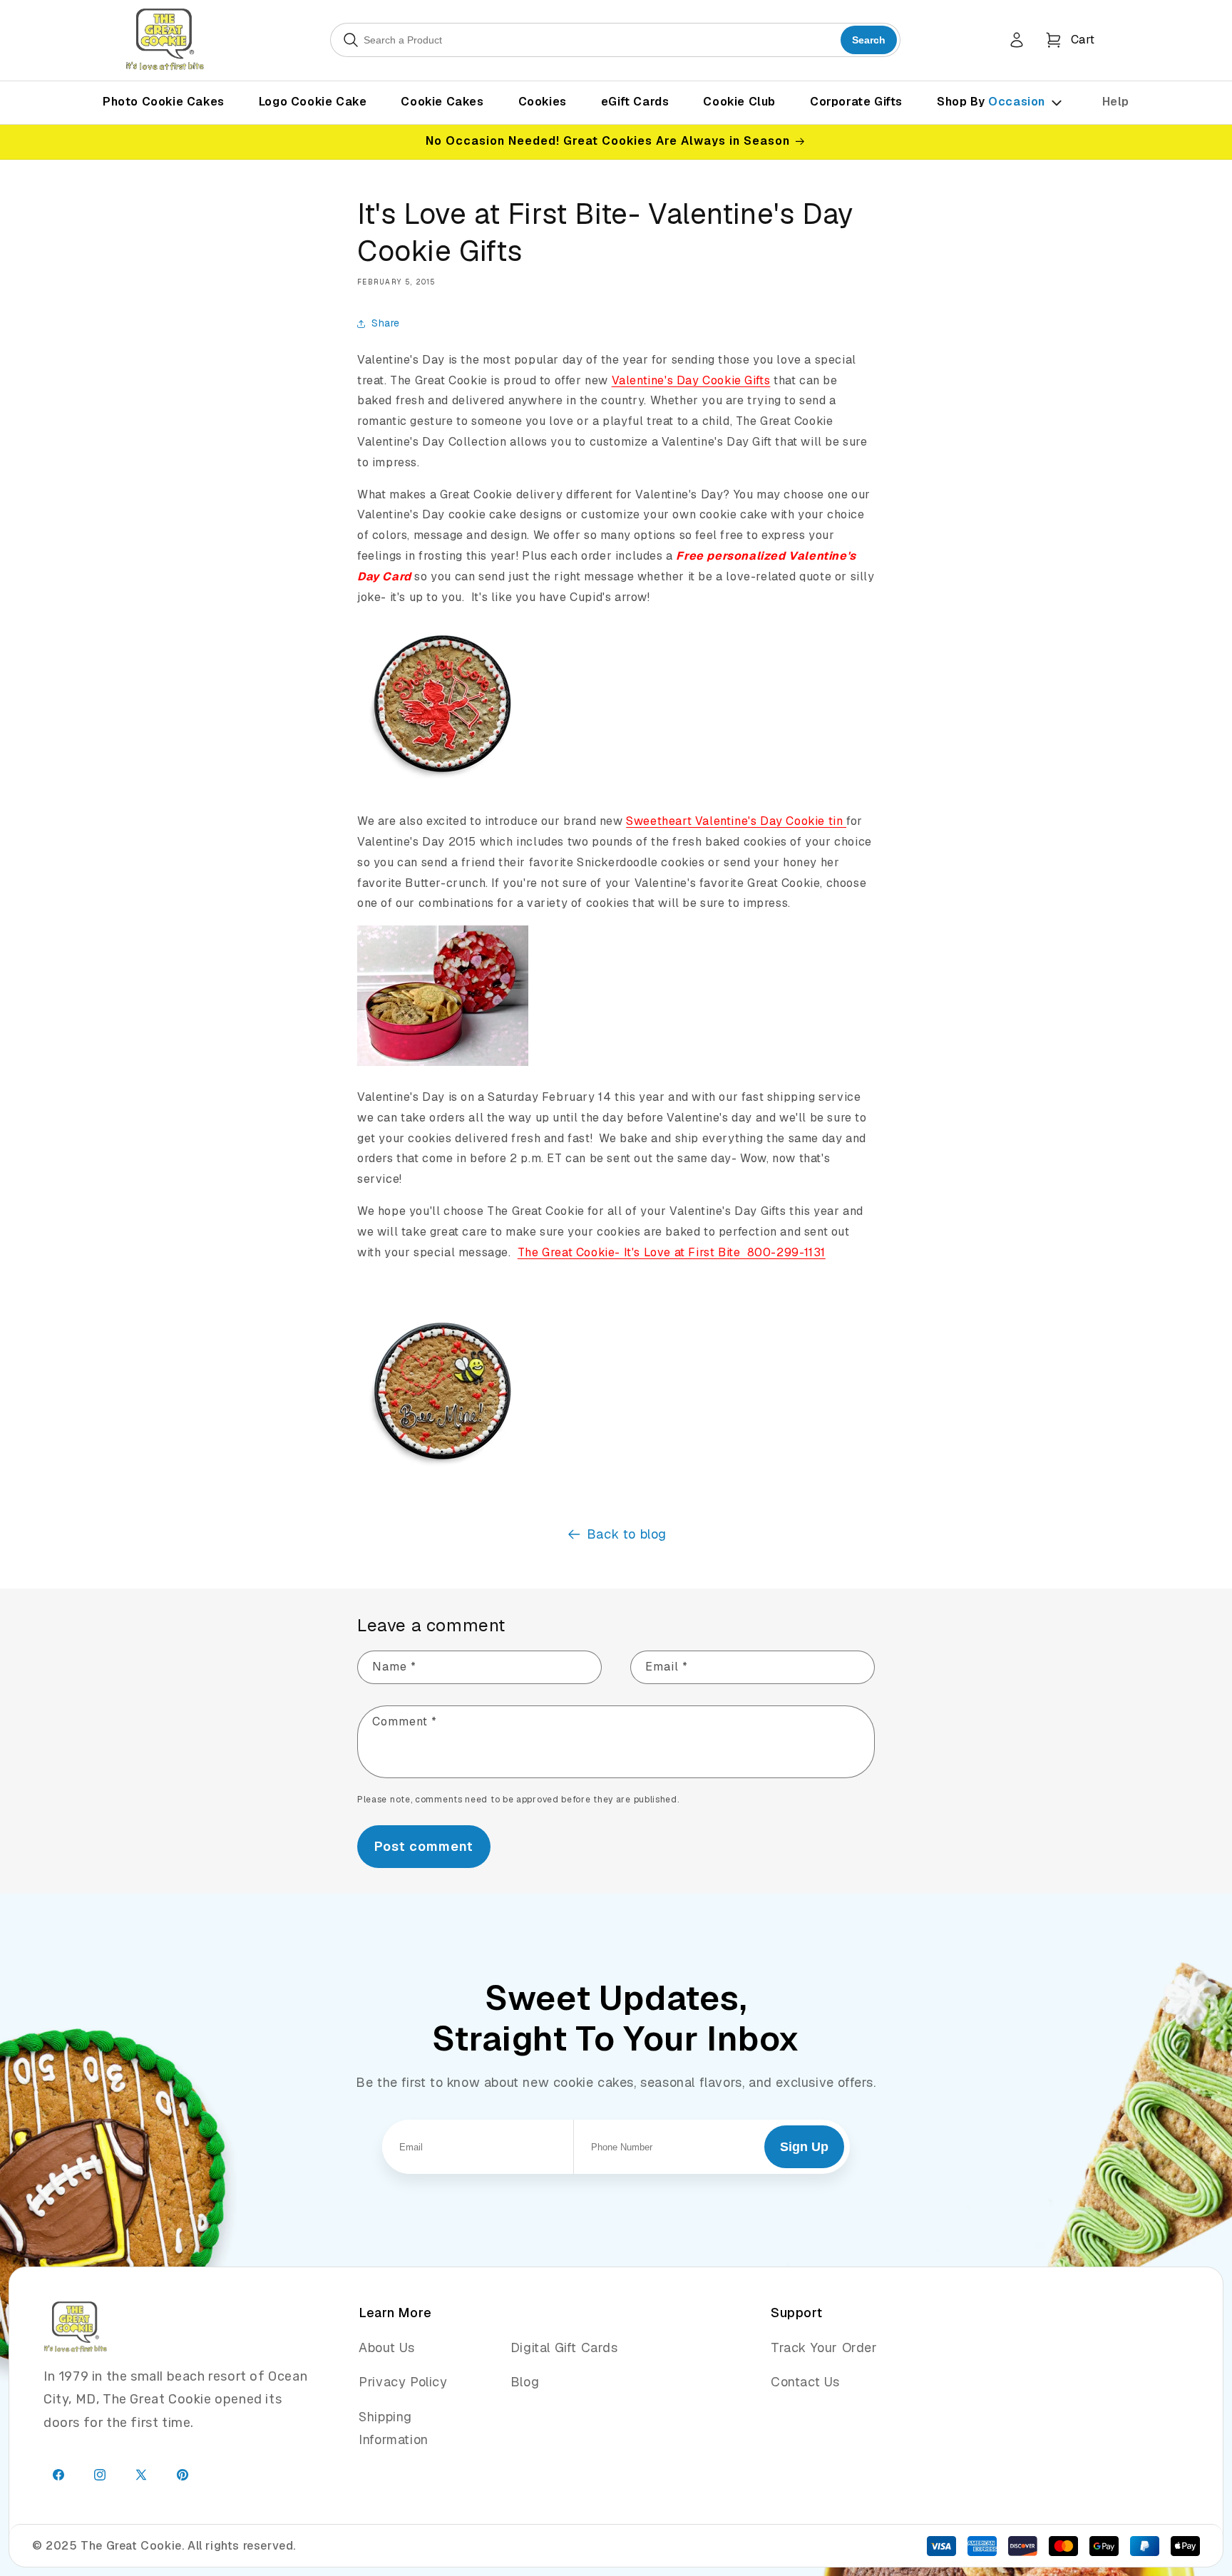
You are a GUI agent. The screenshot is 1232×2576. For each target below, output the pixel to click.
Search (869, 40)
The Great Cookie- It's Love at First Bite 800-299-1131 (672, 1252)
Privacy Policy (403, 2382)
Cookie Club (739, 102)
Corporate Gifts (856, 102)
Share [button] (386, 323)
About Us (387, 2347)
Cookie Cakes (442, 102)
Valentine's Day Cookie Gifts (691, 380)
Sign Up (804, 2147)
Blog (525, 2382)
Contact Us (805, 2382)
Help (1116, 102)
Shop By (991, 102)
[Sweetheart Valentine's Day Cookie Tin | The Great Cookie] (443, 1065)
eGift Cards (635, 102)
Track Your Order (824, 2347)
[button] (1070, 40)
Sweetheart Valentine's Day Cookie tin (736, 821)
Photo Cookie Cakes (164, 102)
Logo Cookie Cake (313, 102)
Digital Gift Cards (564, 2347)
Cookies (543, 102)
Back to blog (627, 1534)
